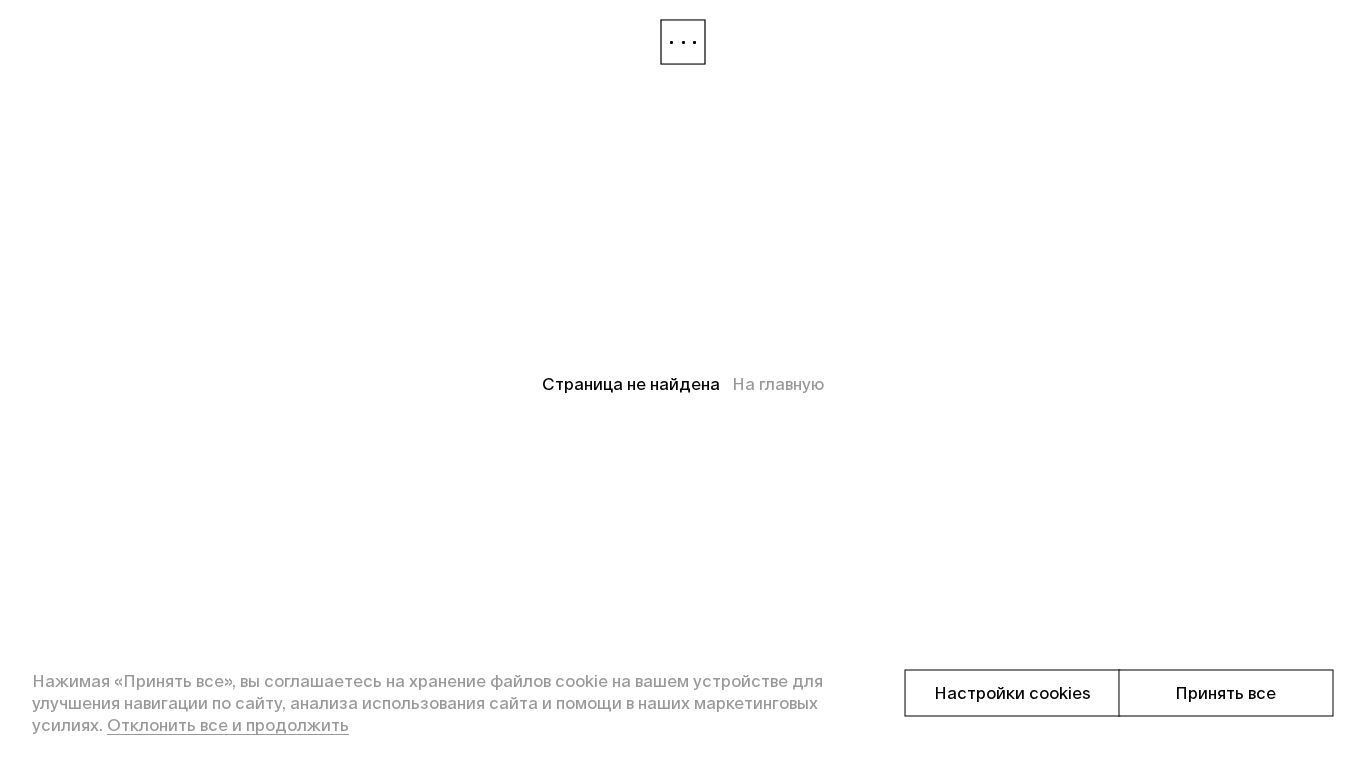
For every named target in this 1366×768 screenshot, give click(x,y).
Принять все (1225, 693)
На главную (778, 384)
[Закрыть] (683, 42)
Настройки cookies (1012, 693)
